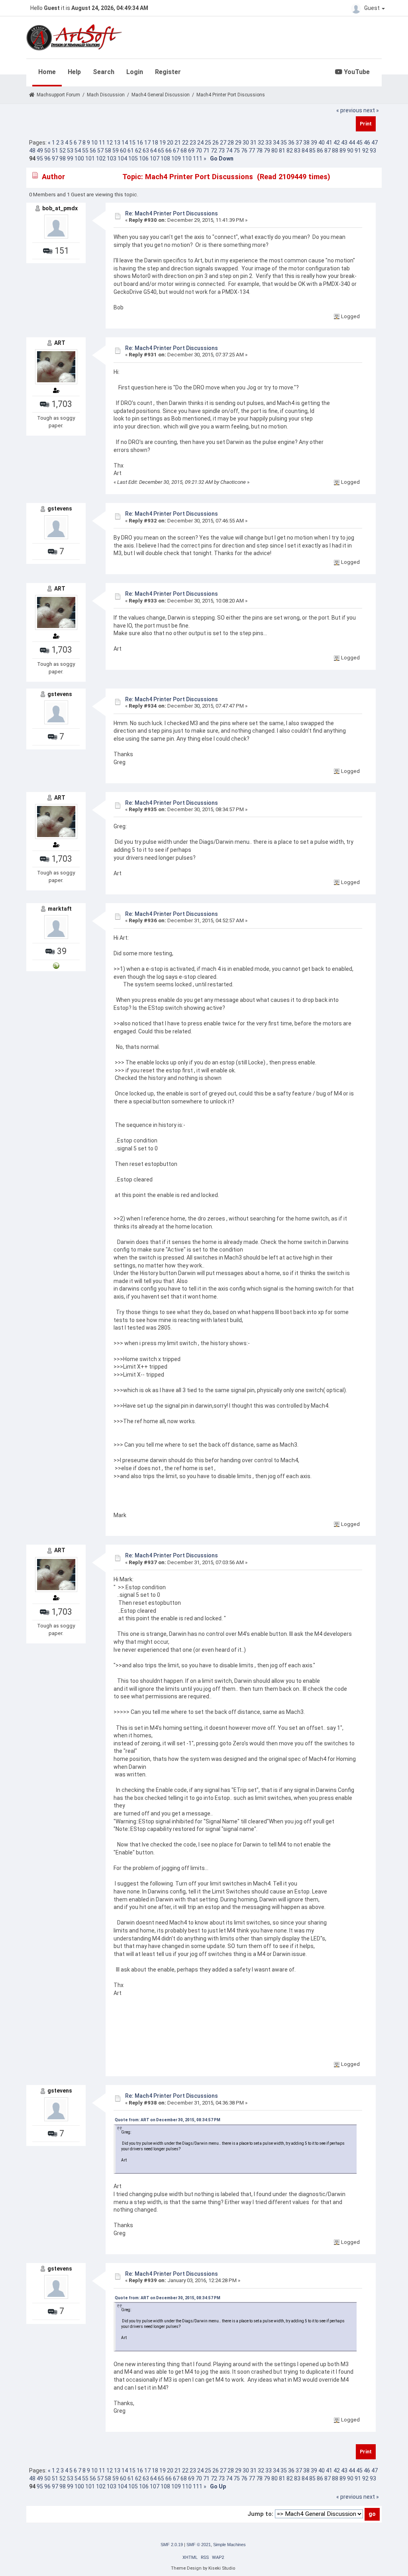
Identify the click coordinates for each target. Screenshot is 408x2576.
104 (122, 158)
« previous (349, 110)
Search (104, 72)
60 (123, 151)
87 (328, 151)
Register (168, 72)
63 (146, 151)
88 (335, 151)
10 (94, 143)
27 (223, 143)
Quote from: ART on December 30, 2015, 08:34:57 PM (168, 2120)
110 (187, 158)
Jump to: (260, 2514)
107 (155, 158)
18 (155, 143)
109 (176, 158)
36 (291, 143)
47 (375, 143)
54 (78, 151)
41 (329, 143)
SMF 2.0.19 (172, 2545)
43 (344, 143)
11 (102, 143)
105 (133, 158)
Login (135, 72)
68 (184, 151)
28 (231, 143)
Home (47, 72)
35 (284, 143)
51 (55, 151)
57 (100, 151)
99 (70, 158)
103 (112, 158)
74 (229, 151)
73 (222, 151)
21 (178, 143)
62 (138, 151)
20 (170, 143)
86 (320, 151)
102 (101, 158)
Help (74, 72)
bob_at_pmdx (60, 208)
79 (267, 151)
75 (237, 151)
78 (259, 151)
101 (90, 158)
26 (216, 143)
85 (312, 151)
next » (371, 110)
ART (60, 343)
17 (147, 143)
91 (358, 151)
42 (337, 143)
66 (169, 151)
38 (306, 143)
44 (352, 143)
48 (32, 151)
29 (238, 143)
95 (40, 158)
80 (275, 151)
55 (85, 151)
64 (153, 151)
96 (47, 158)
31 (253, 143)
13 (117, 143)
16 (140, 143)
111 (198, 158)
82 (290, 151)
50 (47, 151)
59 (116, 151)
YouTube (356, 72)
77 (252, 151)
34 (276, 143)
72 (214, 151)
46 (367, 143)
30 (246, 143)
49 (40, 151)
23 (193, 143)
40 (322, 143)
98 (63, 158)
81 (282, 151)
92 (365, 151)
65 (161, 151)
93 (373, 151)
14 (125, 143)
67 (176, 151)
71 (206, 151)
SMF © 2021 (199, 2545)
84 (305, 151)
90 (350, 151)
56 (93, 151)
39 (314, 143)
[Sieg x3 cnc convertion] (56, 965)
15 (132, 143)
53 (70, 151)
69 (191, 151)
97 (55, 158)
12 (110, 143)
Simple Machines (229, 2545)
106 (144, 158)
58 (108, 151)
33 (269, 143)
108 (165, 158)
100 (79, 158)
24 (200, 143)
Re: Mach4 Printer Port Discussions (172, 213)
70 (199, 151)
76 (244, 151)
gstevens (60, 509)
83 (297, 151)
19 (163, 143)
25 (208, 143)
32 (261, 143)
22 (185, 143)
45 (359, 143)
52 (63, 151)
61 (131, 151)
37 (299, 143)
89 (343, 151)
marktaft (60, 909)
